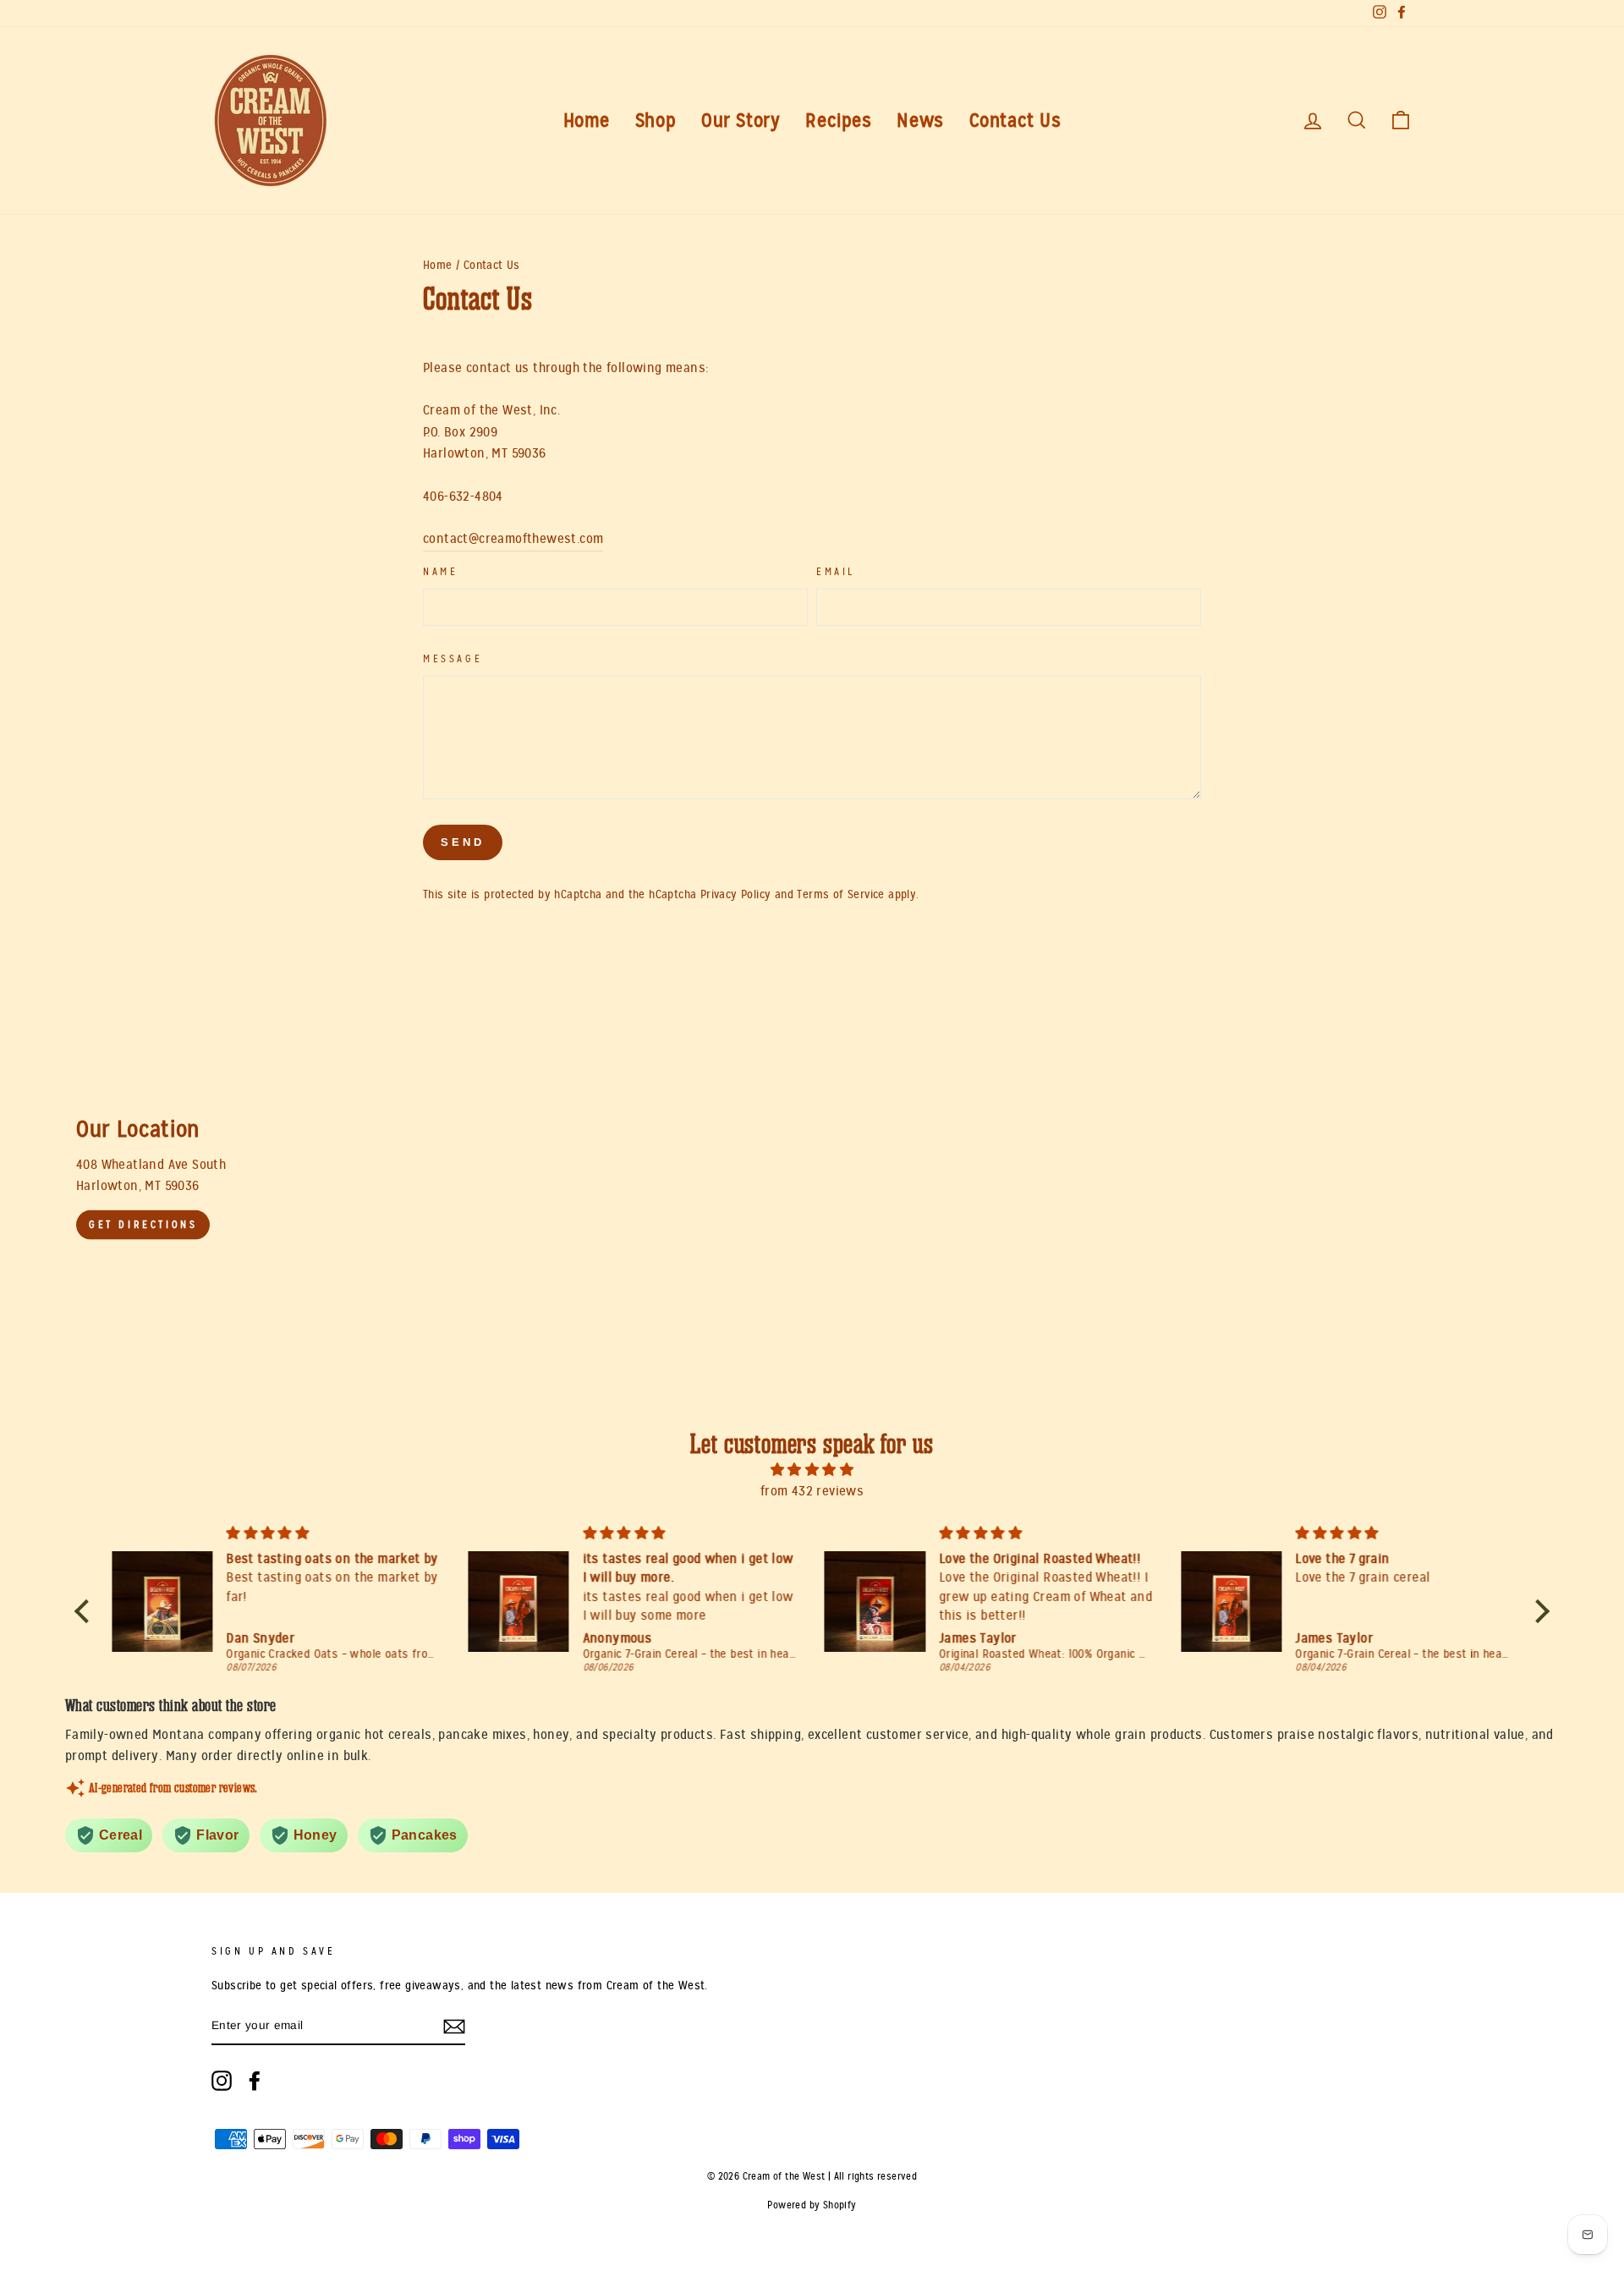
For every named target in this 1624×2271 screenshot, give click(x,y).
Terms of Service (840, 894)
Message (453, 659)
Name (440, 572)
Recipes (838, 121)
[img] (812, 1470)
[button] (86, 1611)
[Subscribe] (454, 2027)
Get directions (143, 1225)
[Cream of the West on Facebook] (255, 2081)
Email (836, 572)
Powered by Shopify (812, 2205)
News (920, 121)
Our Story (741, 121)
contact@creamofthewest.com (513, 539)
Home (587, 121)
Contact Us (1015, 121)
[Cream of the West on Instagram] (222, 2081)
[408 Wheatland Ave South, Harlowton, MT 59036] (812, 1179)
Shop (656, 121)
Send (463, 842)
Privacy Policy (736, 894)
